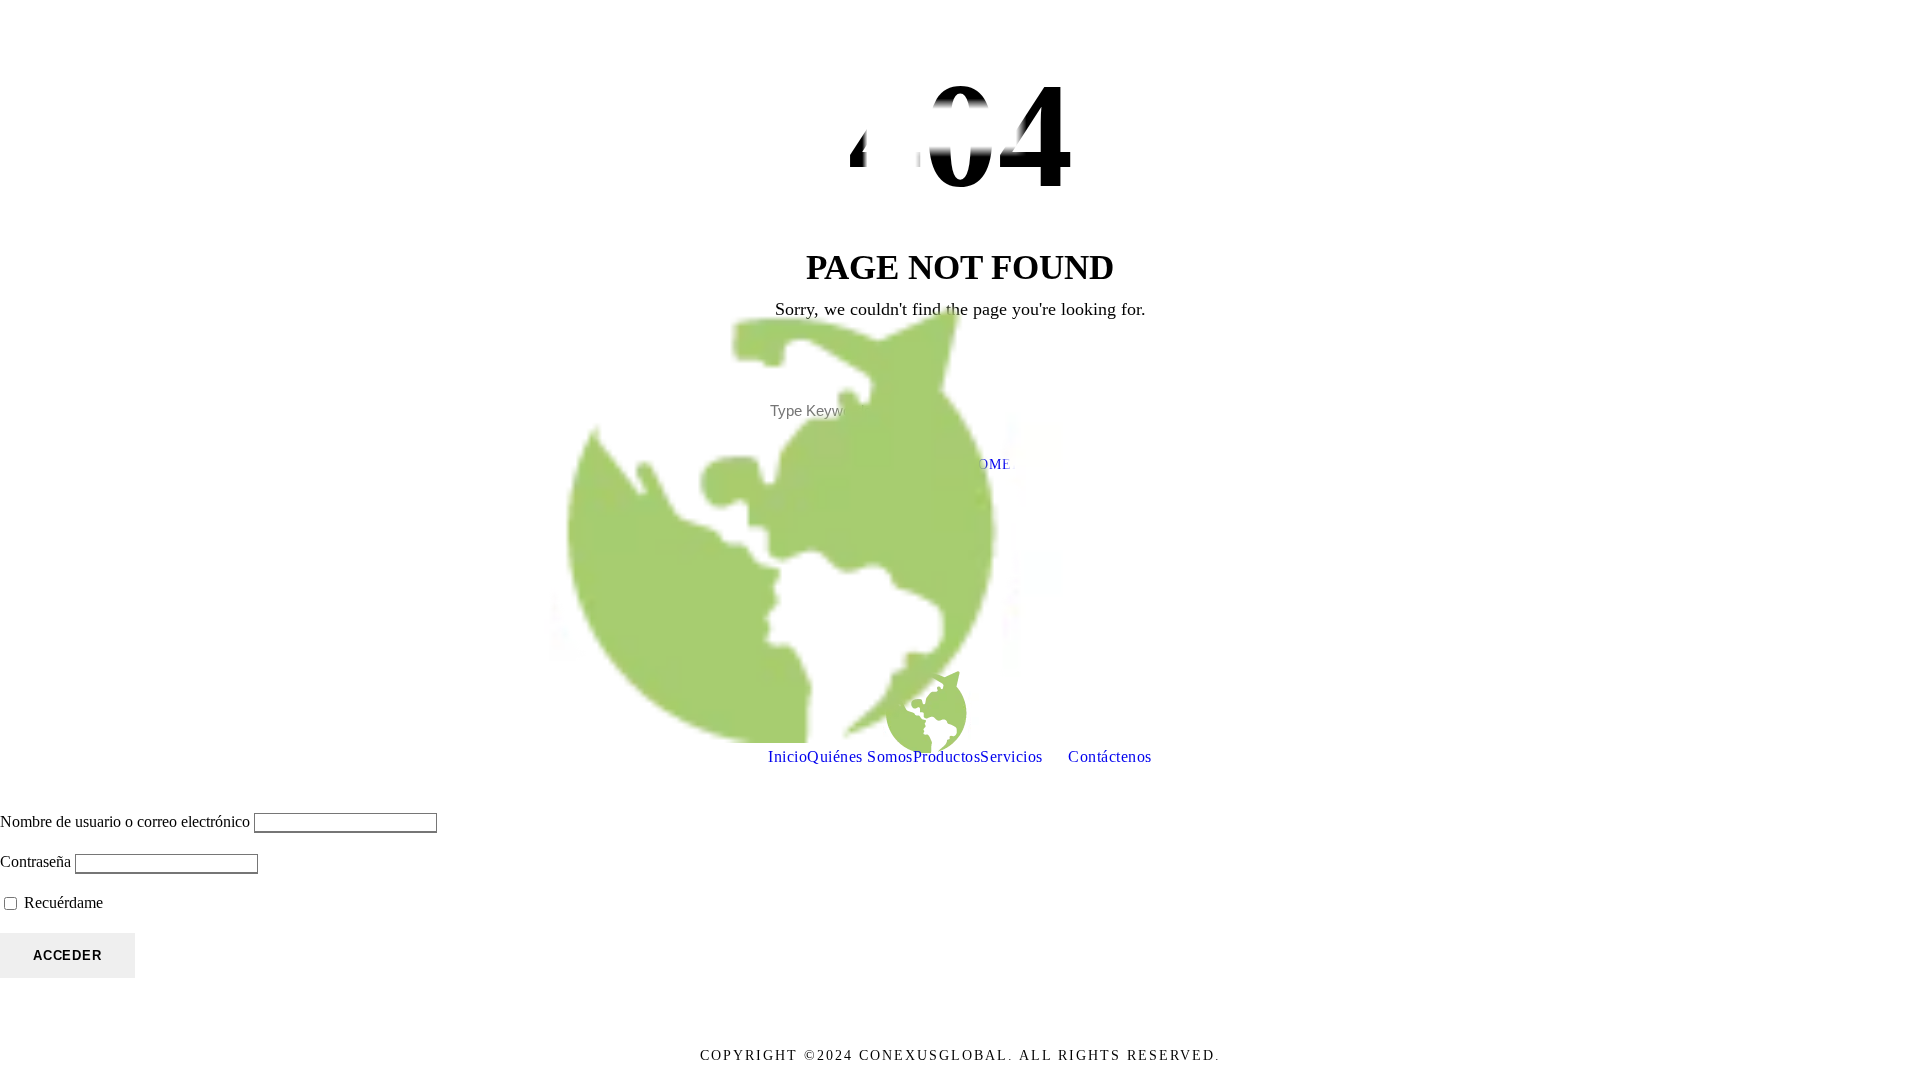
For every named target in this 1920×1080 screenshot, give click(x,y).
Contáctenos (1110, 756)
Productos (947, 756)
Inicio (787, 756)
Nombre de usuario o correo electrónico (125, 821)
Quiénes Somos (860, 756)
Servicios (1011, 756)
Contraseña (35, 861)
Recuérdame (61, 902)
